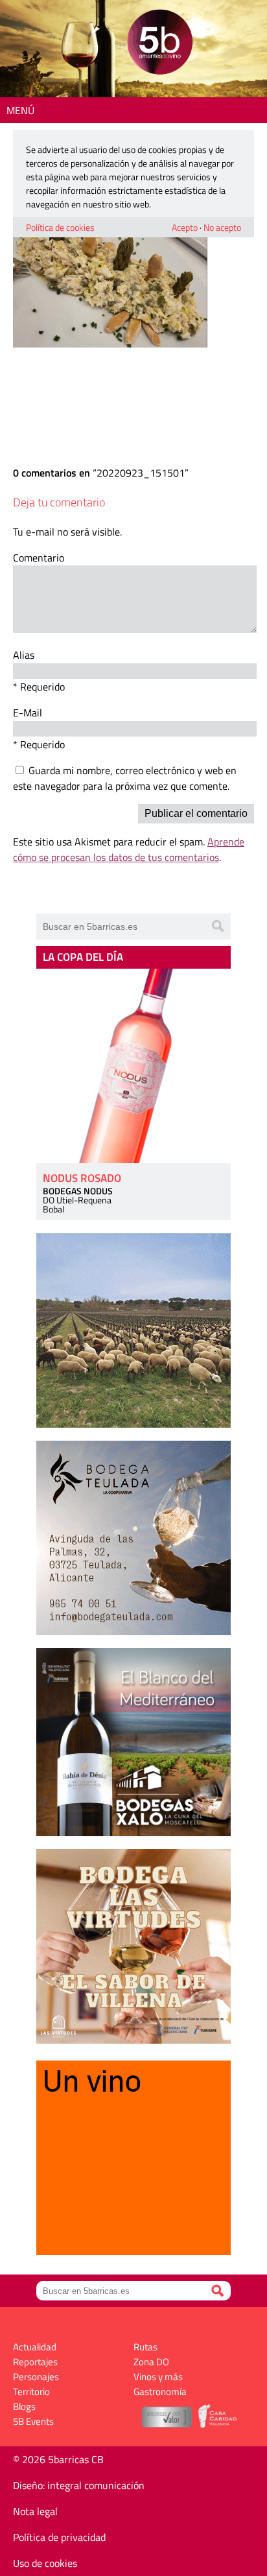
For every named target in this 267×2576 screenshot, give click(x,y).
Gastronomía (160, 2392)
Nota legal (35, 2511)
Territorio (31, 2392)
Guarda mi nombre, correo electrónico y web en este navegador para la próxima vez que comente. (125, 778)
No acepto (222, 227)
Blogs (24, 2406)
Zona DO (151, 2362)
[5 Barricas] (160, 44)
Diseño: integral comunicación (79, 2485)
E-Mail (28, 713)
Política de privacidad (59, 2537)
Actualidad (35, 2347)
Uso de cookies (45, 2563)
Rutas (145, 2347)
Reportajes (35, 2362)
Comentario (39, 558)
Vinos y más (158, 2377)
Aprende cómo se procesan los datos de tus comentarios (129, 849)
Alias (24, 655)
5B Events (33, 2421)
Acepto (185, 227)
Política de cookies (60, 227)
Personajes (36, 2377)
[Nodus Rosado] (133, 1066)
